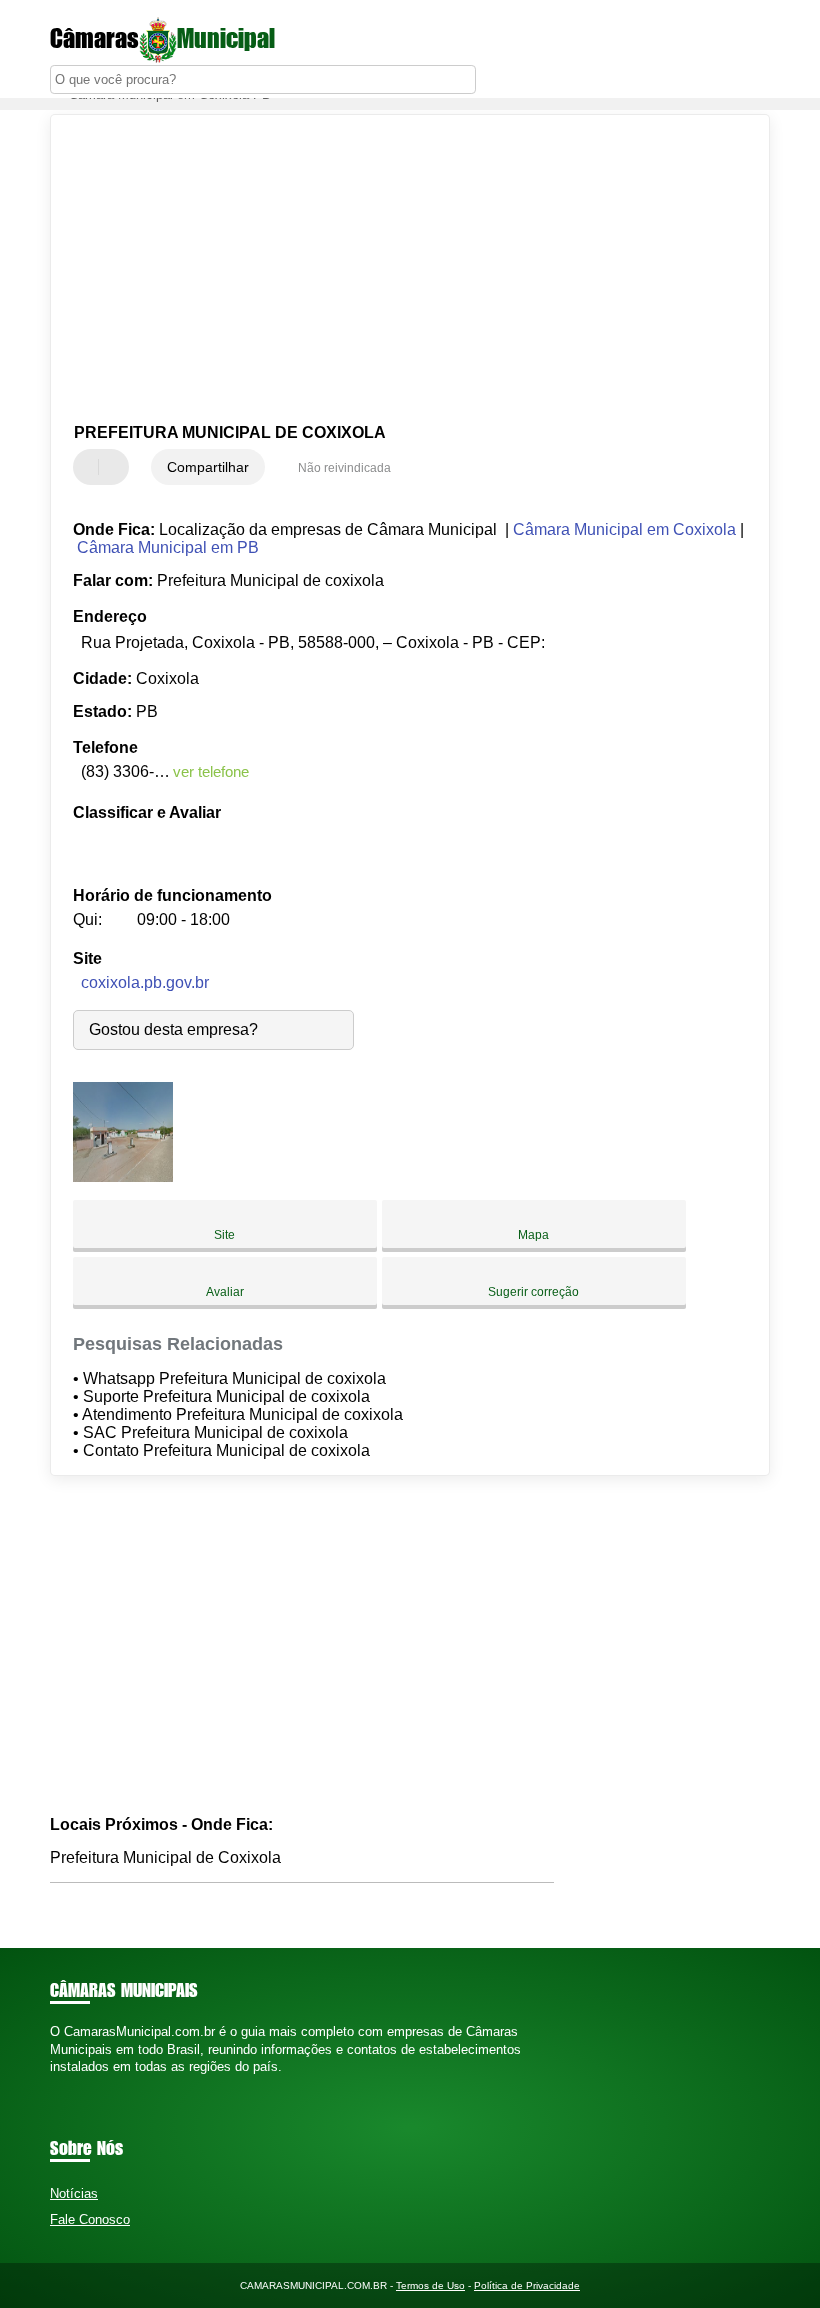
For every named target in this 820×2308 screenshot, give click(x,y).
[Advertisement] (393, 270)
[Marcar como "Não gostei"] (116, 467)
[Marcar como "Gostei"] (91, 467)
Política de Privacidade (527, 2285)
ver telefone (211, 771)
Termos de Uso (430, 2285)
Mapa (533, 1235)
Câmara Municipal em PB (168, 547)
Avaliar (225, 1292)
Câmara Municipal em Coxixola (624, 529)
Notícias (74, 2193)
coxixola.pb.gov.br (145, 982)
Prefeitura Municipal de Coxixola (165, 1857)
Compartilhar (208, 467)
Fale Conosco (90, 2219)
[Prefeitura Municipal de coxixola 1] (123, 1176)
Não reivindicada (344, 468)
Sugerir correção (533, 1292)
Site (224, 1235)
